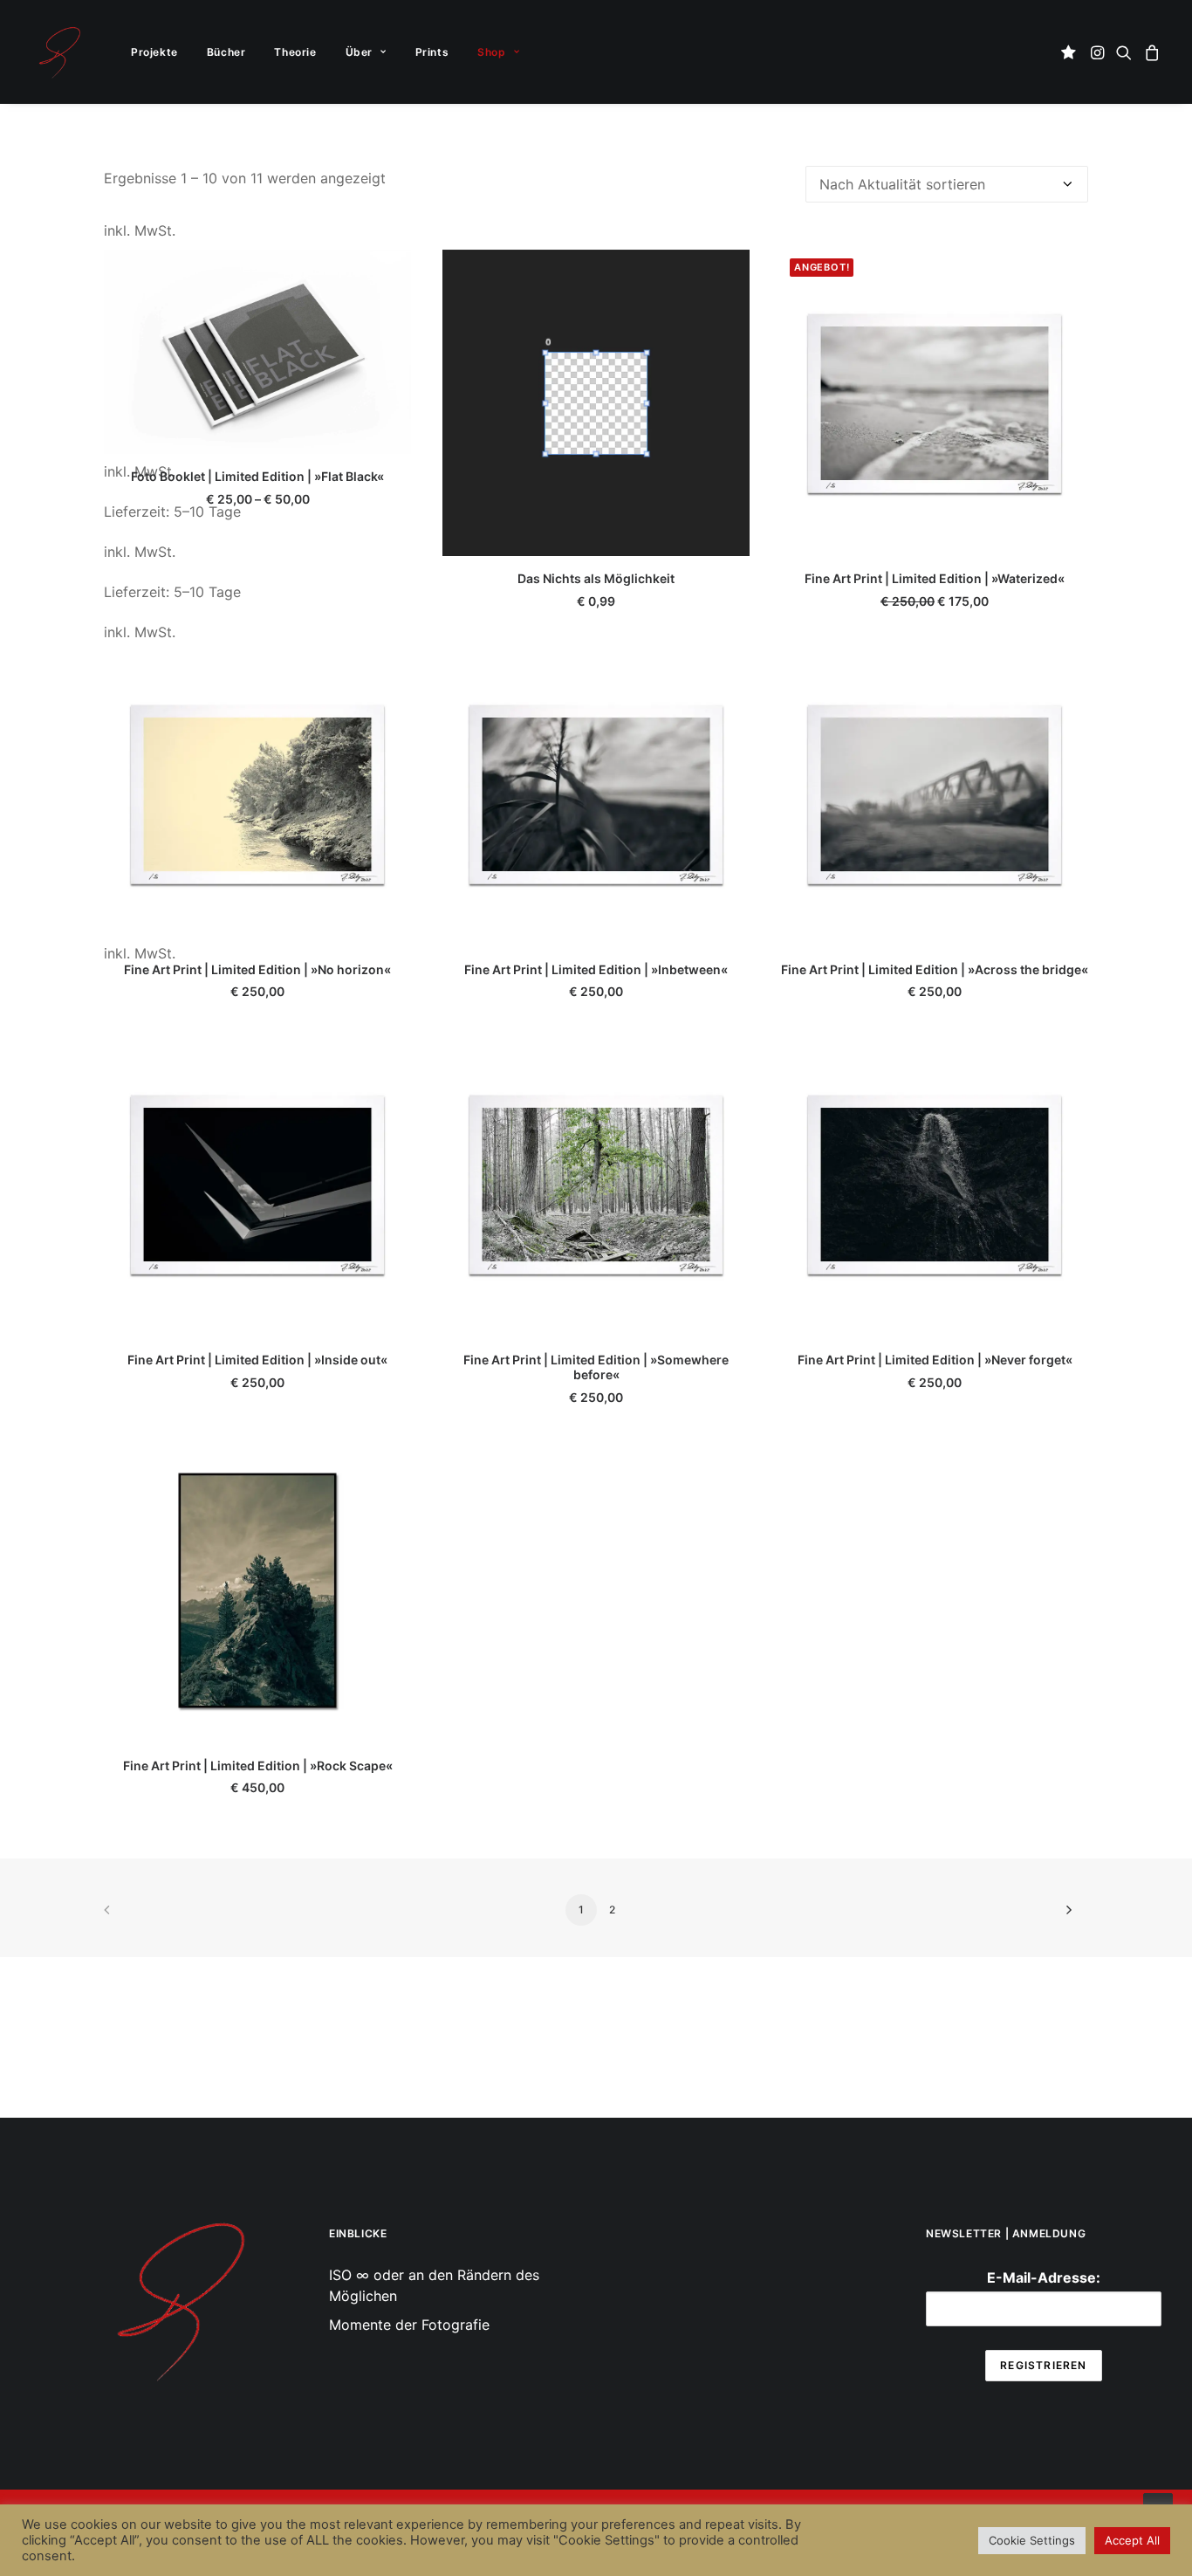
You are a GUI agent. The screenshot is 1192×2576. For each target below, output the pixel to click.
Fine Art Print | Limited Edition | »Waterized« (935, 578)
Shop (491, 52)
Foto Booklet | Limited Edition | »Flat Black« (257, 476)
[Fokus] (179, 2299)
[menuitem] (154, 52)
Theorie (295, 52)
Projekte (154, 52)
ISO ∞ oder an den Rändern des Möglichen (434, 2285)
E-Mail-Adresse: (1044, 2277)
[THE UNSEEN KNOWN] (59, 52)
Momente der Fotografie (409, 2325)
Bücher (226, 52)
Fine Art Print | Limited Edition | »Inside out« (257, 1360)
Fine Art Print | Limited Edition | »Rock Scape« (258, 1765)
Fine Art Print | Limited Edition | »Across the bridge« (935, 969)
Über (359, 52)
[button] (1071, 52)
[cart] (1150, 52)
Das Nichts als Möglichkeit (596, 578)
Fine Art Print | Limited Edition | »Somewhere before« (596, 1367)
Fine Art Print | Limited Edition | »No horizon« (257, 969)
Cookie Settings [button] (1032, 2540)
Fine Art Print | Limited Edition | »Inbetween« (596, 969)
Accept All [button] (1132, 2540)
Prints (432, 52)
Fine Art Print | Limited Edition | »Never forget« (935, 1360)
